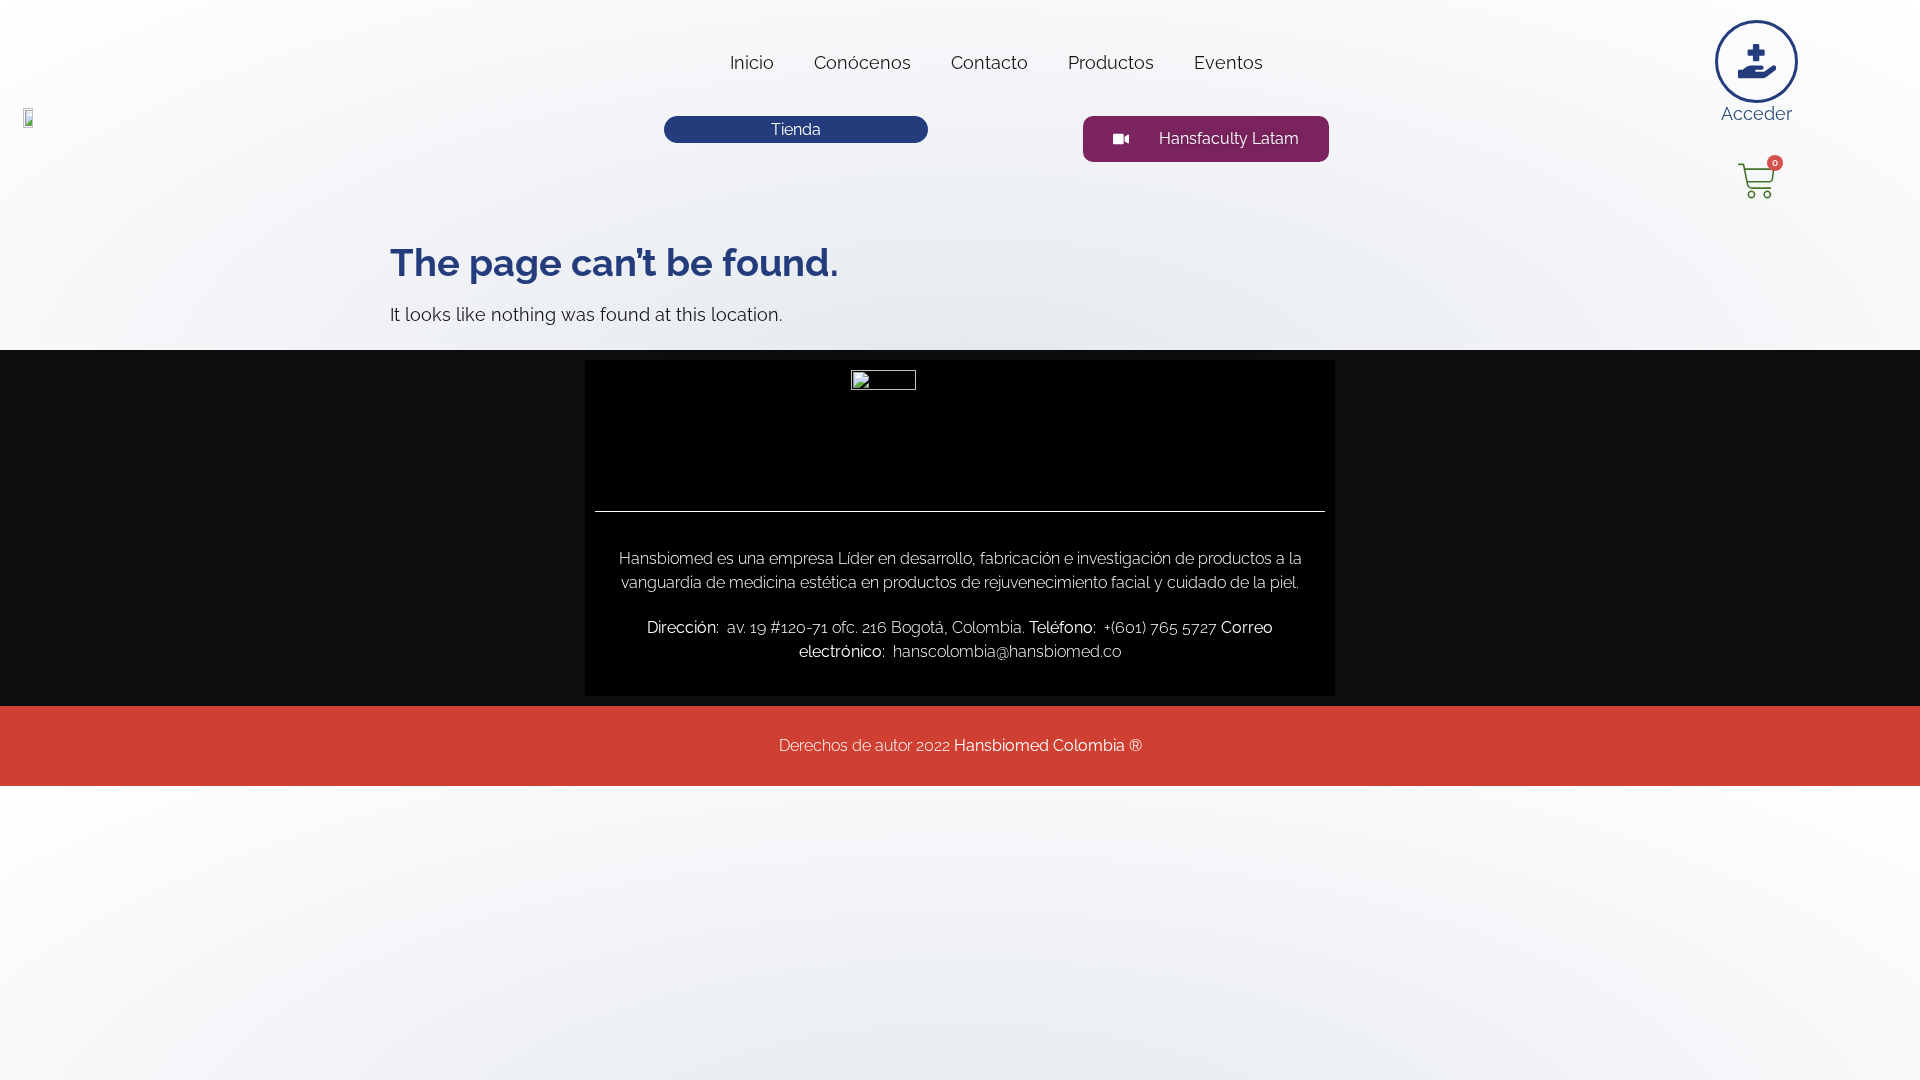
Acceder (1756, 113)
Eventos (1228, 62)
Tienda (796, 129)
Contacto (989, 62)
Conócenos (862, 62)
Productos (1111, 62)
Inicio (752, 62)
